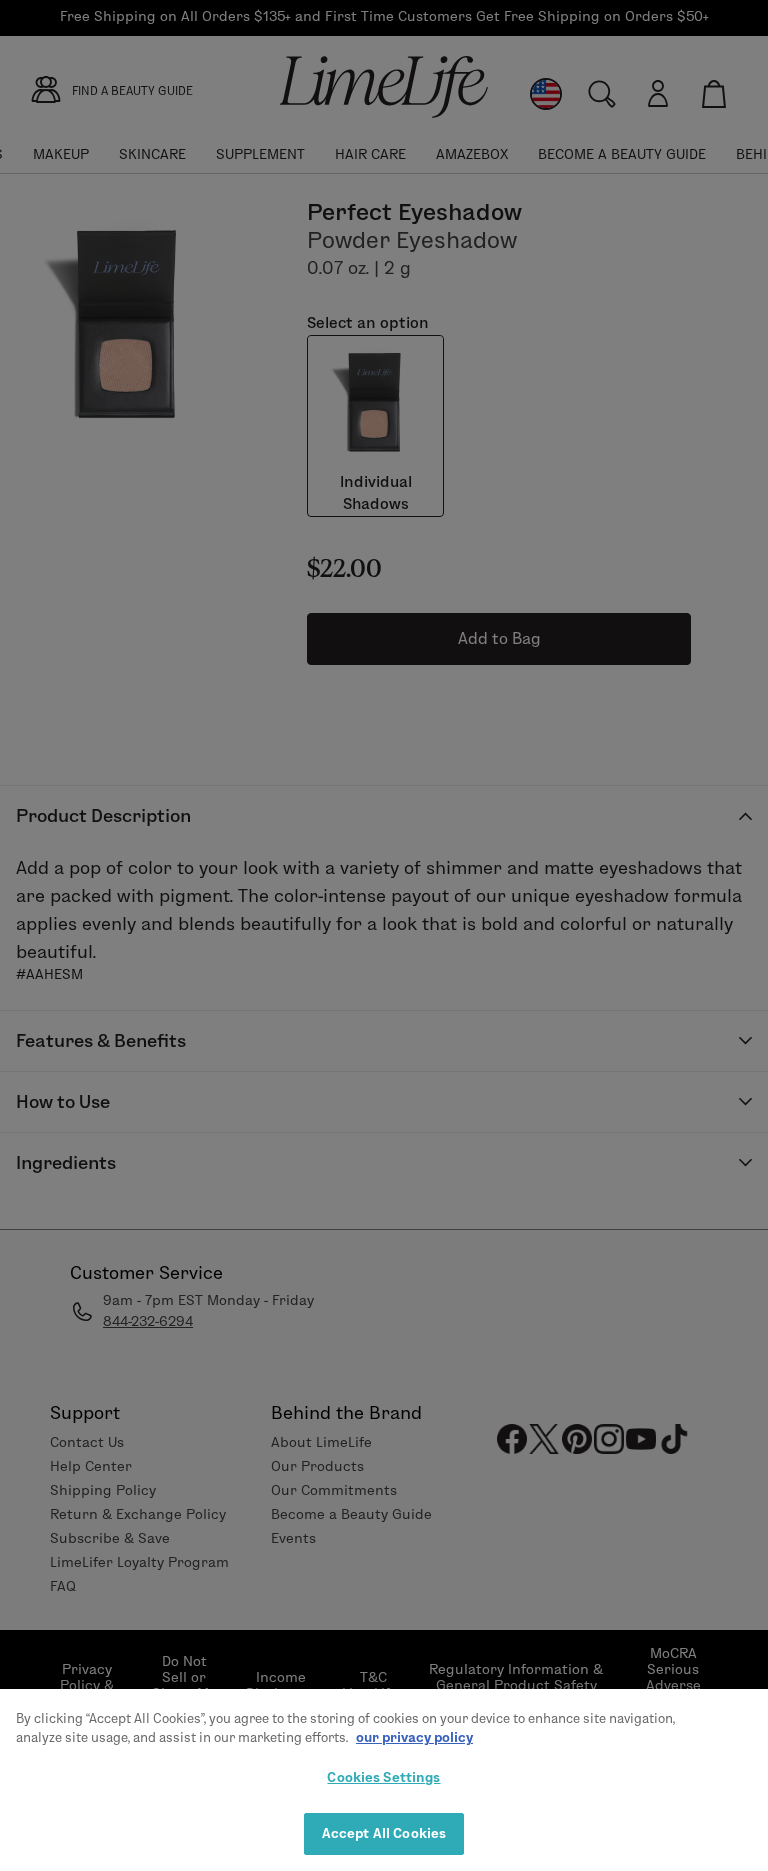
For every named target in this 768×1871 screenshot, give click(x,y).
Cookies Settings (383, 1777)
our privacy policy (414, 1737)
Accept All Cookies (384, 1833)
